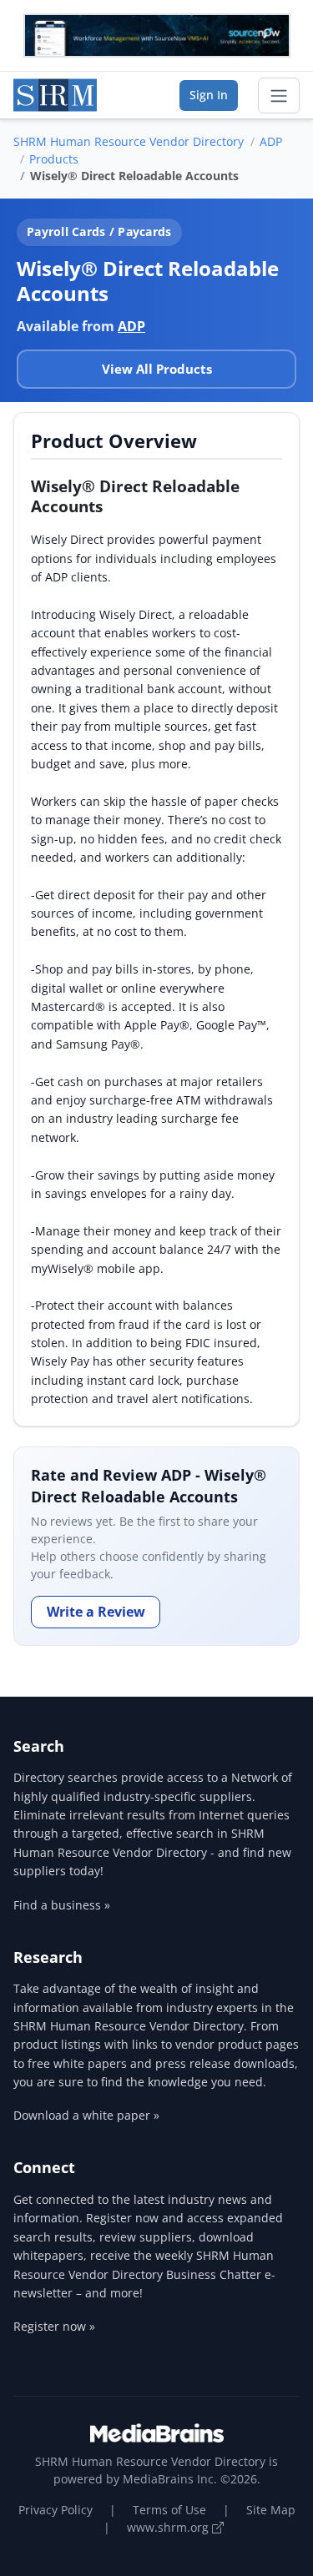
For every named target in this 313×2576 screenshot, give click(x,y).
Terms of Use (169, 2510)
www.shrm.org (169, 2527)
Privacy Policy (56, 2510)
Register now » (54, 2326)
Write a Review (96, 1612)
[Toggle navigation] (279, 96)
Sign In (209, 95)
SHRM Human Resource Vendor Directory (129, 141)
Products (54, 159)
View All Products (157, 369)
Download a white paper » (86, 2115)
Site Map (271, 2510)
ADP (271, 141)
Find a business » (62, 1905)
